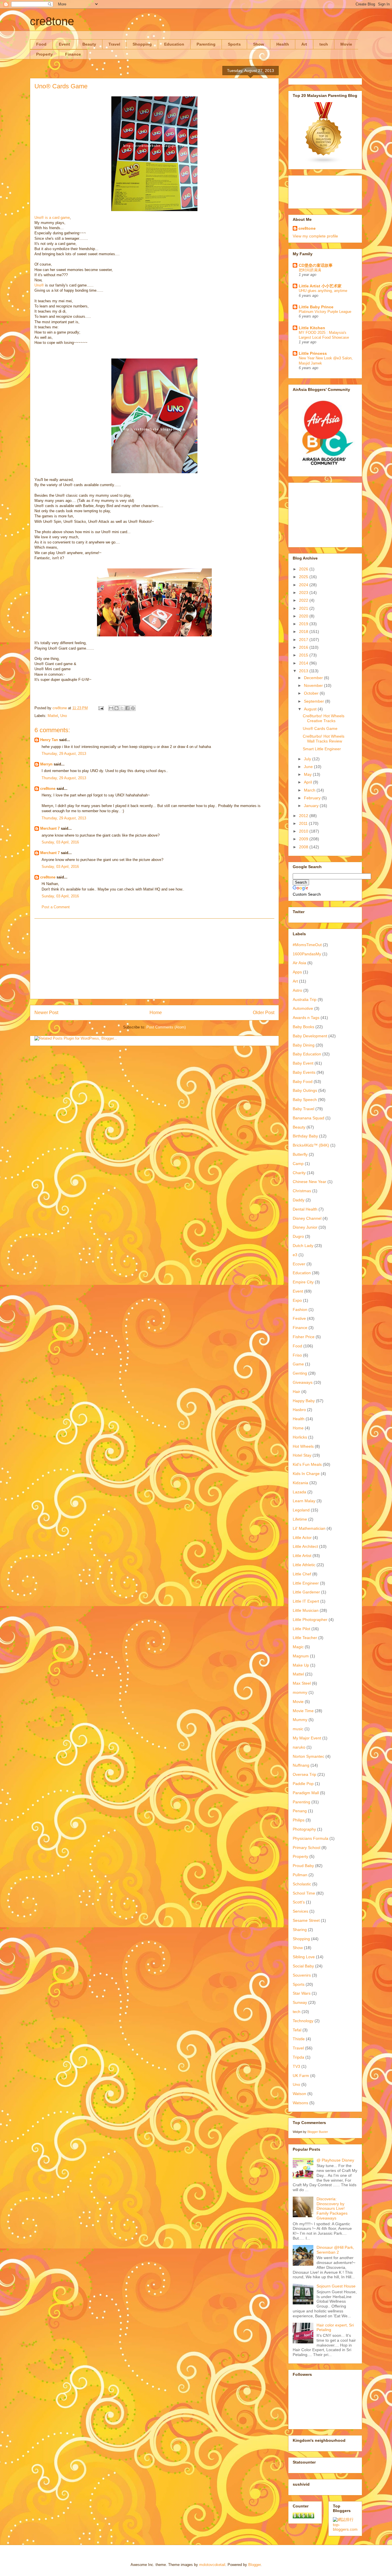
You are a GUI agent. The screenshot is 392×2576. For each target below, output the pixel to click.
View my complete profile (315, 236)
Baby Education (307, 1054)
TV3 (296, 2066)
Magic (298, 1647)
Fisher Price (304, 1337)
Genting (300, 1373)
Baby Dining (304, 1045)
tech (324, 44)
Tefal (297, 2030)
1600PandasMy (307, 954)
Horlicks (300, 1437)
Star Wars (302, 1993)
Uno (64, 716)
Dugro (298, 1236)
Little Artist (302, 1556)
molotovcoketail (212, 2565)
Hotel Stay (302, 1455)
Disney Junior (305, 1227)
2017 (304, 640)
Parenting (206, 44)
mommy (300, 1692)
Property (44, 54)
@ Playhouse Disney (335, 2160)
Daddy (299, 1200)
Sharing (300, 1930)
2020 (304, 616)
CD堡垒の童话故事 (316, 265)
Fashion (300, 1310)
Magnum (301, 1656)
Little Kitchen (312, 328)
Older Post (264, 1013)
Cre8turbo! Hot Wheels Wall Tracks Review (324, 739)
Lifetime (300, 1519)
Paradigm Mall (306, 1793)
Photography (304, 1829)
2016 (304, 647)
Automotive (303, 1008)
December (314, 678)
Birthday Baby (305, 1136)
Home (156, 1013)
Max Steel (302, 1683)
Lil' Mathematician (309, 1528)
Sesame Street (306, 1920)
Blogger (254, 2565)
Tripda (298, 2057)
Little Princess (313, 353)
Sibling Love (304, 1957)
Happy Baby (304, 1401)
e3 (295, 1255)
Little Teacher (305, 1638)
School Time (304, 1893)
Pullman (300, 1875)
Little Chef (302, 1574)
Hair (296, 1392)
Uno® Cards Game (320, 728)
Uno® (39, 285)
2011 (304, 823)
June (309, 767)
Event (64, 44)
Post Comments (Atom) (166, 1027)
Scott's (299, 1902)
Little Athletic (304, 1565)
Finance (73, 54)
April (308, 782)
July (308, 759)
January (312, 806)
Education (174, 44)
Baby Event (303, 1063)
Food (41, 44)
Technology (303, 2021)
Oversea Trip (304, 1774)
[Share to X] (122, 708)
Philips (299, 1820)
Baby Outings (305, 1090)
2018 (304, 632)
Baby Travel (303, 1109)
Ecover (299, 1264)
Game (298, 1364)
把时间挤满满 (310, 270)
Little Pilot (301, 1629)
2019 (304, 624)
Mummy (300, 1720)
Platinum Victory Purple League (325, 312)
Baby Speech (305, 1100)
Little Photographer (310, 1620)
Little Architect (305, 1546)
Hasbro (299, 1410)
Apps (297, 972)
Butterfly (300, 1154)
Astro (297, 990)
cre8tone (52, 21)
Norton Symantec (308, 1756)
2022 (304, 600)
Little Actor (302, 1538)
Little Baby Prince (316, 307)
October (312, 693)
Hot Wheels (303, 1446)
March (310, 790)
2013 (304, 671)
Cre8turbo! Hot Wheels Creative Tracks (324, 718)
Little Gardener (306, 1592)
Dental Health (305, 1209)
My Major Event (307, 1738)
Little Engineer (306, 1583)
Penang (300, 1811)
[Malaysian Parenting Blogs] (324, 163)
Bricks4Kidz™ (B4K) (311, 1145)
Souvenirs (302, 1975)
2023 (304, 593)
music (298, 1729)
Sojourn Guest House (336, 2286)
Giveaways (303, 1382)
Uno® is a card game (52, 218)
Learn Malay (304, 1501)
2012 (304, 816)
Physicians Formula (311, 1838)
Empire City (303, 1282)
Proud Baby (303, 1866)
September (315, 701)
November (314, 685)
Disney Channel (307, 1218)
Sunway (300, 2002)
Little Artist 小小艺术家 (320, 286)
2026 (304, 569)
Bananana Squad (308, 1118)
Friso (297, 1355)
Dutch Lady (303, 1246)
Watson (299, 2094)
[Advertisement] (154, 959)
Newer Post (46, 1013)
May (308, 774)
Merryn (46, 764)
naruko (299, 1747)
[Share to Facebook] (127, 708)
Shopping (142, 44)
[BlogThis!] (117, 708)
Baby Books (303, 1027)
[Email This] (111, 708)
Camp (298, 1164)
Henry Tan (49, 740)
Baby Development (310, 1036)
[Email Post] (101, 708)
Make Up (301, 1665)
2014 (304, 663)
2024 (304, 585)
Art (304, 44)
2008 (304, 847)
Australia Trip (305, 999)
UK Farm (301, 2076)
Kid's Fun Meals (307, 1464)
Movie (346, 44)
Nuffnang (301, 1765)
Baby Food (303, 1082)
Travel (114, 44)
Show (259, 44)
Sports (234, 44)
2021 (304, 608)
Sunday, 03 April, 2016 (60, 842)
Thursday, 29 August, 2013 (64, 754)
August (311, 709)
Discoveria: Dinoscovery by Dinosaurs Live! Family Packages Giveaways (332, 2208)
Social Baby (303, 1966)
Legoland (301, 1510)
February (313, 798)
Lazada (299, 1492)
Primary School (306, 1848)
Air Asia (299, 963)
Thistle (299, 2039)
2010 (304, 831)
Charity (299, 1173)
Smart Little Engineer (322, 749)
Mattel (53, 716)
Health (283, 44)
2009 (304, 839)
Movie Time (303, 1711)
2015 (304, 655)
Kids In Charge (306, 1474)
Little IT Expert (306, 1601)
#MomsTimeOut (307, 945)
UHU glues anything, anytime (323, 291)
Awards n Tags (306, 1018)
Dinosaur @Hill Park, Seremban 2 (335, 2250)
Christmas (302, 1191)
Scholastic (302, 1884)
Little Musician (306, 1610)
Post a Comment (56, 907)
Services (300, 1911)
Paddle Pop (303, 1784)
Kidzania (300, 1483)
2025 (304, 577)
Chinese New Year (309, 1182)
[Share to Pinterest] (133, 708)
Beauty (89, 44)
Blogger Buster (318, 2132)
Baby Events (304, 1072)
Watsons (300, 2103)
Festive (299, 1318)
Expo (297, 1300)
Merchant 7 (50, 828)
